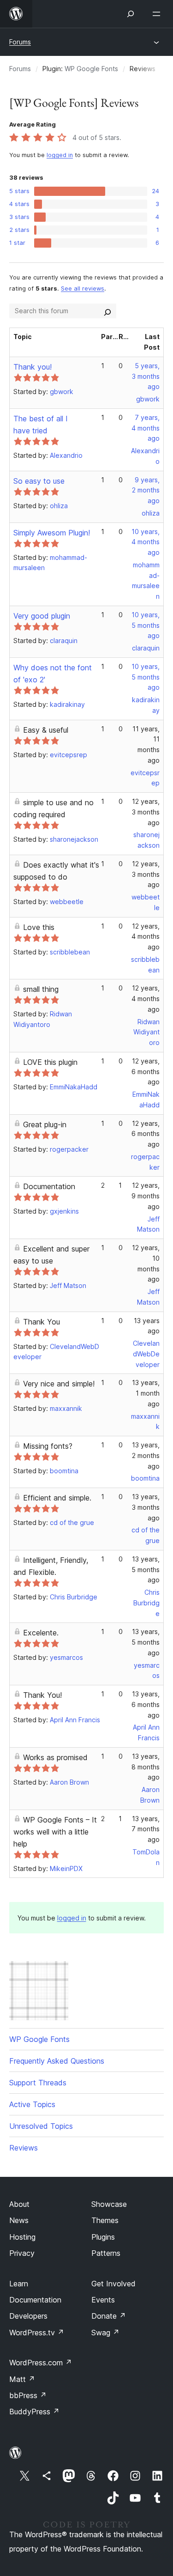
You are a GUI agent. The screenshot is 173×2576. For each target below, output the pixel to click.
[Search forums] (107, 311)
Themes (105, 2220)
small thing (41, 989)
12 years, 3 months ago (146, 812)
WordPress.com (41, 2363)
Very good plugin (42, 616)
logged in (60, 155)
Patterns (106, 2253)
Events (103, 2300)
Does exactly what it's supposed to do (56, 871)
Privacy (22, 2253)
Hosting (22, 2237)
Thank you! (33, 367)
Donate (109, 2316)
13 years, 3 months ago (146, 1507)
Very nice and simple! (59, 1384)
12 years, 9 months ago (146, 1196)
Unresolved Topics (41, 2126)
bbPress (28, 2395)
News (19, 2220)
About (19, 2204)
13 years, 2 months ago (146, 1455)
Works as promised (55, 1757)
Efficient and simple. (57, 1498)
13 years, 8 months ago (146, 1767)
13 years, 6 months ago (146, 1704)
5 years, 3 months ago (146, 376)
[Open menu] (158, 14)
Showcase (109, 2204)
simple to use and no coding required (54, 808)
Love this (39, 927)
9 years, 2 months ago (146, 490)
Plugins (103, 2237)
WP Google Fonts (91, 69)
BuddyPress (34, 2412)
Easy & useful (46, 730)
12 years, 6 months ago (146, 1072)
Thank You (42, 1322)
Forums (20, 42)
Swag (105, 2333)
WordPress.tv (37, 2333)
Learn (19, 2284)
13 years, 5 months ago (146, 1570)
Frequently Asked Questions (57, 2061)
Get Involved (113, 2284)
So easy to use (39, 481)
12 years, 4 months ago (146, 937)
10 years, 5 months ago (146, 625)
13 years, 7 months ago (146, 1829)
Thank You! (42, 1695)
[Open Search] (131, 14)
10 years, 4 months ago (146, 542)
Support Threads (38, 2083)
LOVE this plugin (50, 1062)
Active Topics (32, 2104)
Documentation (49, 1186)
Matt (22, 2379)
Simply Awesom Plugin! (52, 533)
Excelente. (41, 1633)
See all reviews (83, 289)
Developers (28, 2316)
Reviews (24, 2148)
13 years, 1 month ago (146, 1393)
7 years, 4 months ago (146, 428)
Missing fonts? (48, 1446)
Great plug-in (45, 1124)
